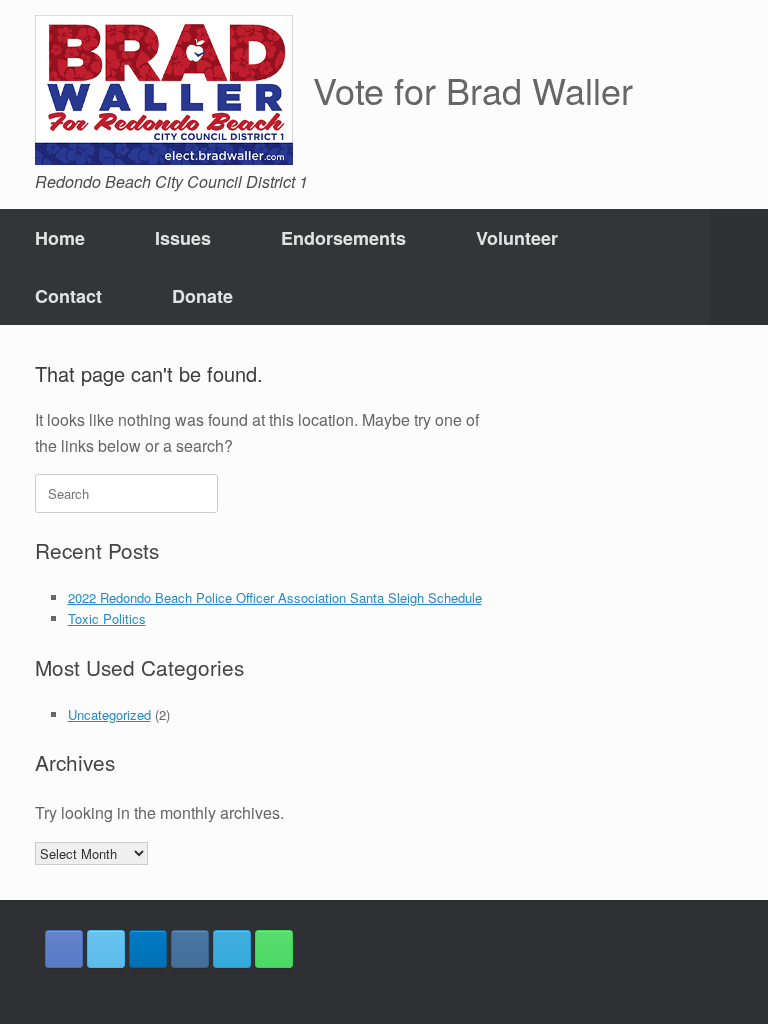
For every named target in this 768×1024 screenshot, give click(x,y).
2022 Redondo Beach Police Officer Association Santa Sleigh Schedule (275, 597)
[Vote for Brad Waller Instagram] (190, 949)
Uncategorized (109, 714)
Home (60, 238)
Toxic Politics (107, 618)
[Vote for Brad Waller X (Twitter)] (106, 949)
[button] (738, 267)
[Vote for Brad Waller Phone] (274, 949)
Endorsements (343, 238)
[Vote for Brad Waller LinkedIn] (148, 949)
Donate (202, 296)
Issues (183, 238)
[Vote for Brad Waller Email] (232, 949)
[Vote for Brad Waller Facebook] (64, 949)
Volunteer (517, 238)
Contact (68, 296)
